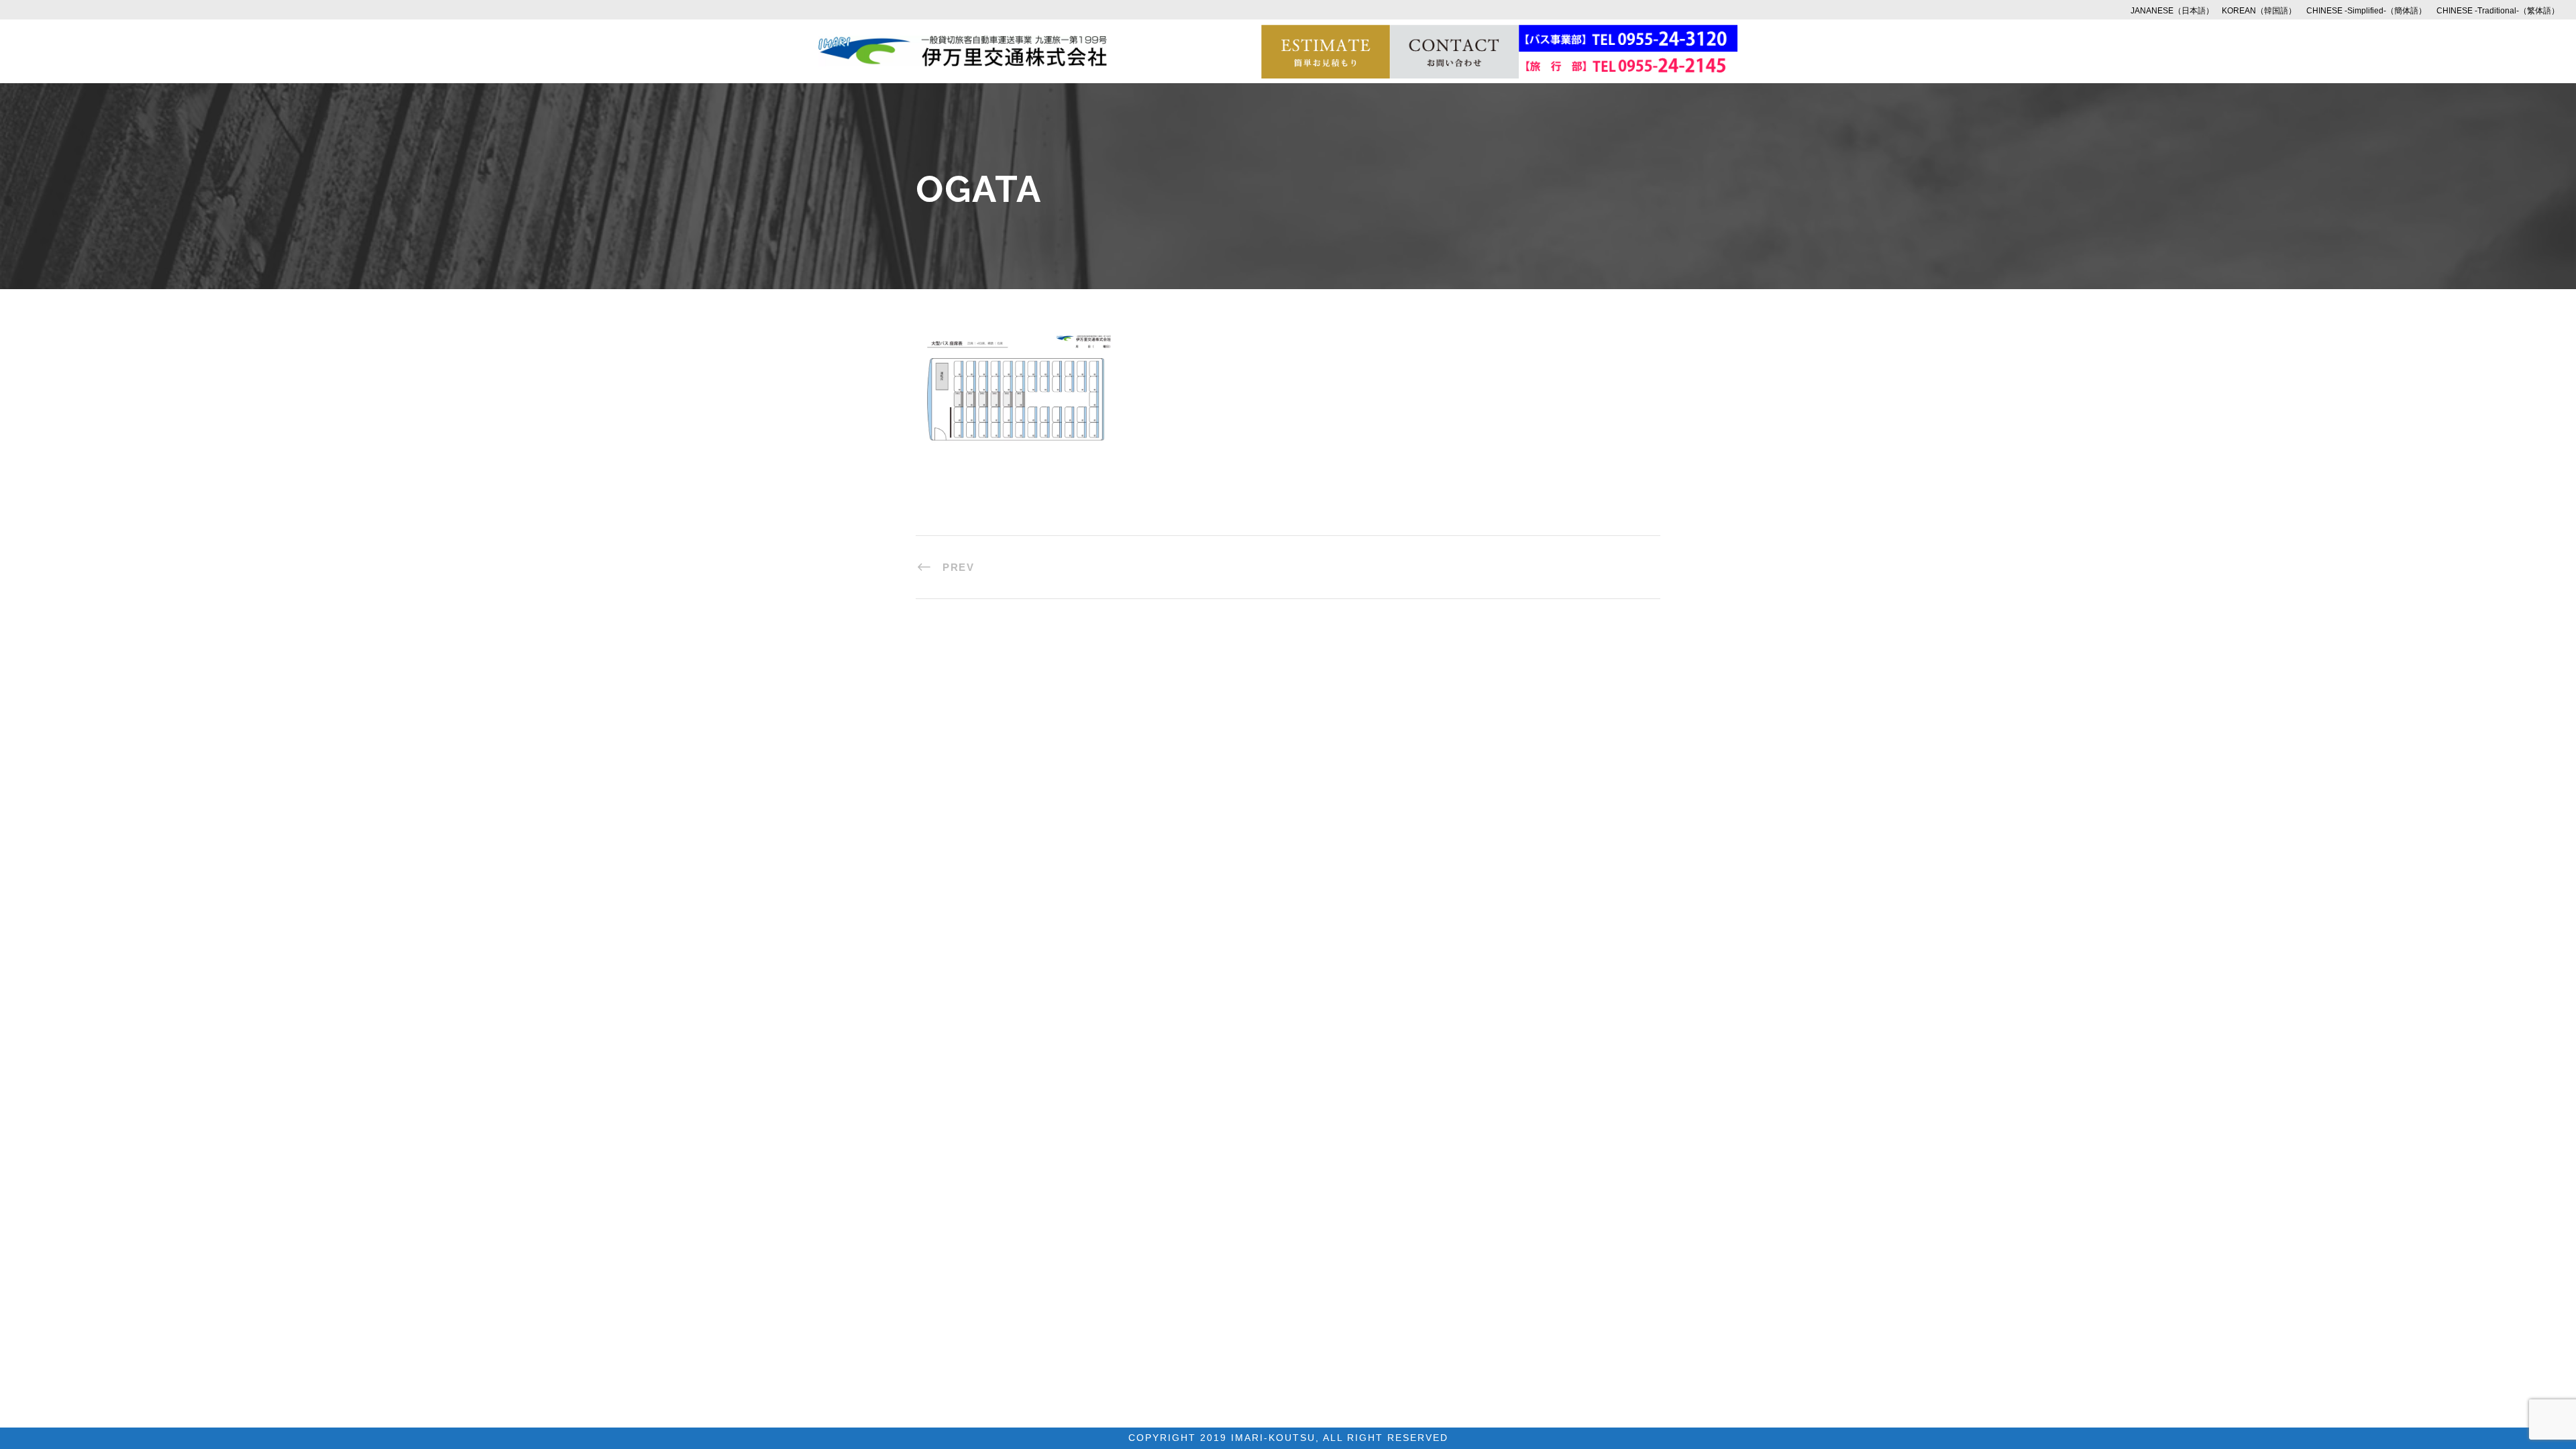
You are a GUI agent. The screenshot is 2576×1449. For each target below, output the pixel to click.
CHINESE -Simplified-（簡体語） (2366, 11)
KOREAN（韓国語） (2259, 11)
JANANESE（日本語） (2172, 11)
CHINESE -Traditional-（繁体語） (2498, 11)
